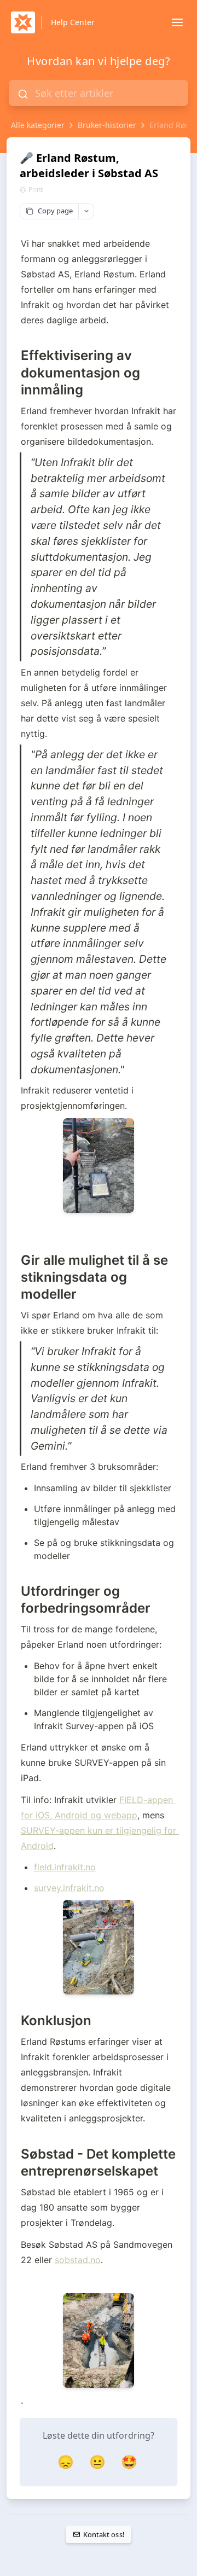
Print (36, 190)
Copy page (55, 211)
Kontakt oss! (104, 2534)
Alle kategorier (38, 125)
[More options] (86, 211)
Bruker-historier (107, 125)
